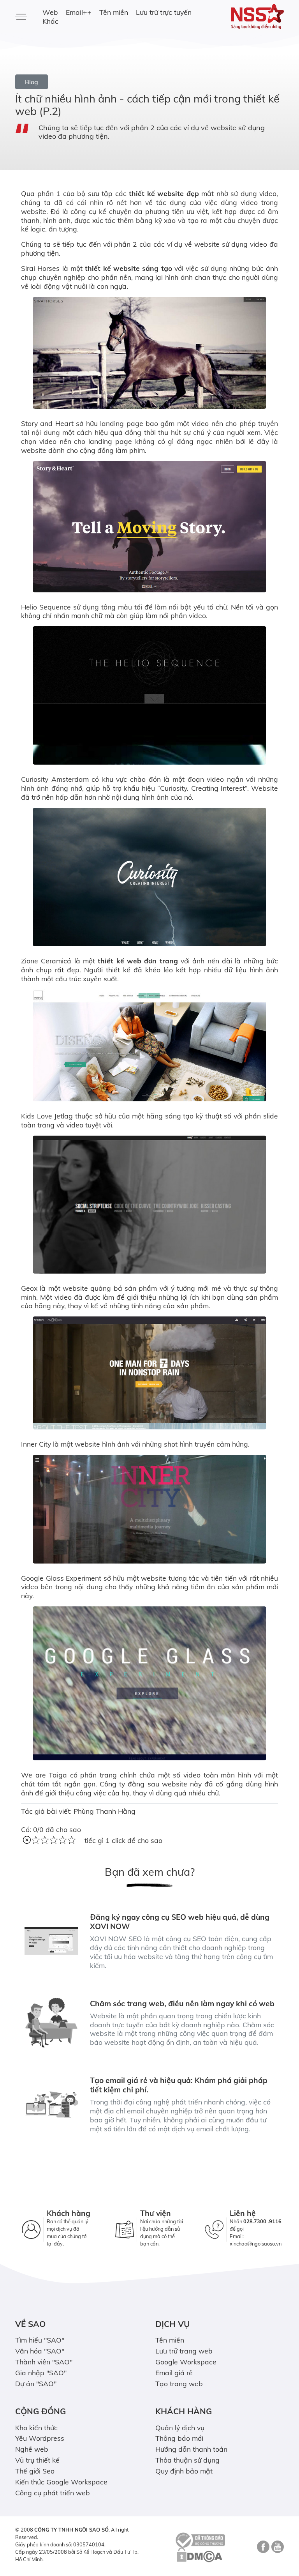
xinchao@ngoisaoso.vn (256, 2244)
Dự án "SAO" (36, 2383)
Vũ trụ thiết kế (37, 2460)
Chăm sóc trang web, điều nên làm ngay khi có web (182, 2004)
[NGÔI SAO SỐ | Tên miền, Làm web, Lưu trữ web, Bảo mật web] (255, 17)
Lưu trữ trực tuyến (164, 12)
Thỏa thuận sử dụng (187, 2460)
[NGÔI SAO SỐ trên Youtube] (277, 2549)
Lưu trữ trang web (184, 2351)
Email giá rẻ (174, 2373)
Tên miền (114, 12)
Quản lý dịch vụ (180, 2428)
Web (50, 12)
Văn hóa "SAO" (40, 2351)
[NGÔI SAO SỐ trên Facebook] (262, 2549)
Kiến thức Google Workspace (61, 2482)
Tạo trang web (179, 2383)
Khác (50, 21)
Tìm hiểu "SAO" (40, 2340)
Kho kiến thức (36, 2428)
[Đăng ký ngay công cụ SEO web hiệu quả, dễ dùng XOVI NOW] (51, 1941)
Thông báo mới (179, 2438)
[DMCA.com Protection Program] (199, 2555)
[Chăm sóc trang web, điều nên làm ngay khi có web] (51, 2023)
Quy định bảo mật (184, 2471)
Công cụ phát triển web (53, 2493)
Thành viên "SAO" (44, 2362)
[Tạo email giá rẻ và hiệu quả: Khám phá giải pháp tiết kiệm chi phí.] (51, 2104)
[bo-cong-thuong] (199, 2539)
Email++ (79, 12)
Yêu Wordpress (40, 2438)
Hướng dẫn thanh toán (191, 2449)
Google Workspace (186, 2362)
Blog (32, 82)
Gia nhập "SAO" (41, 2373)
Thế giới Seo (35, 2471)
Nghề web (32, 2449)
